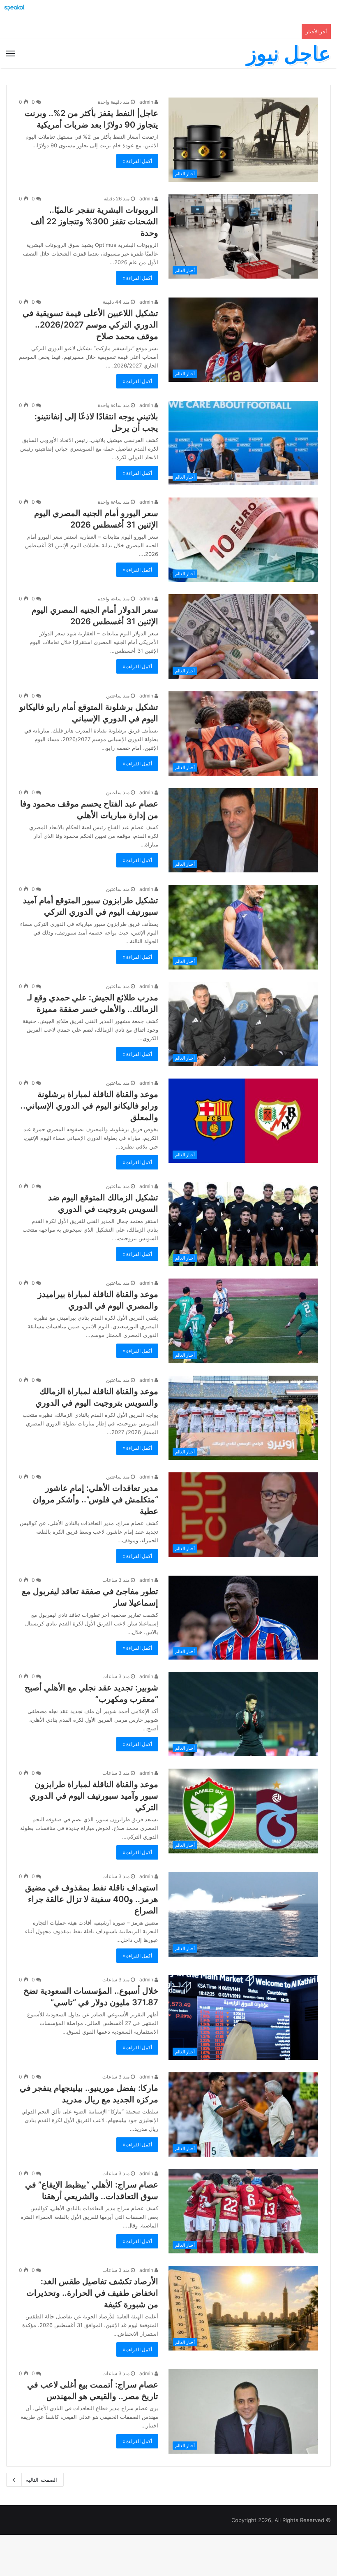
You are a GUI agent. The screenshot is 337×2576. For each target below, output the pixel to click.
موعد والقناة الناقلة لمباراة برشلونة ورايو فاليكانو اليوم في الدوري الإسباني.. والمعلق (89, 1106)
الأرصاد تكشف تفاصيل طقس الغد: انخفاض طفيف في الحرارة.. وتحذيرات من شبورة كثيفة (92, 2293)
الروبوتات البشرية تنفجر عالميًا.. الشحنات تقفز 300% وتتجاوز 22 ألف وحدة (95, 221)
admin (147, 102)
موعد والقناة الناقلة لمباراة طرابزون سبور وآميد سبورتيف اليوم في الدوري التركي (94, 1796)
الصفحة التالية (42, 2480)
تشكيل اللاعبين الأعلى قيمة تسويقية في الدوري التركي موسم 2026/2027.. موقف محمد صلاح (90, 325)
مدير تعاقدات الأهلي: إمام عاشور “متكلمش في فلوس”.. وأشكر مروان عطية (96, 1500)
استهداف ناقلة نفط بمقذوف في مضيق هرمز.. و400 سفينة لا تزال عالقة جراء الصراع (92, 1899)
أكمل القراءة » (137, 161)
